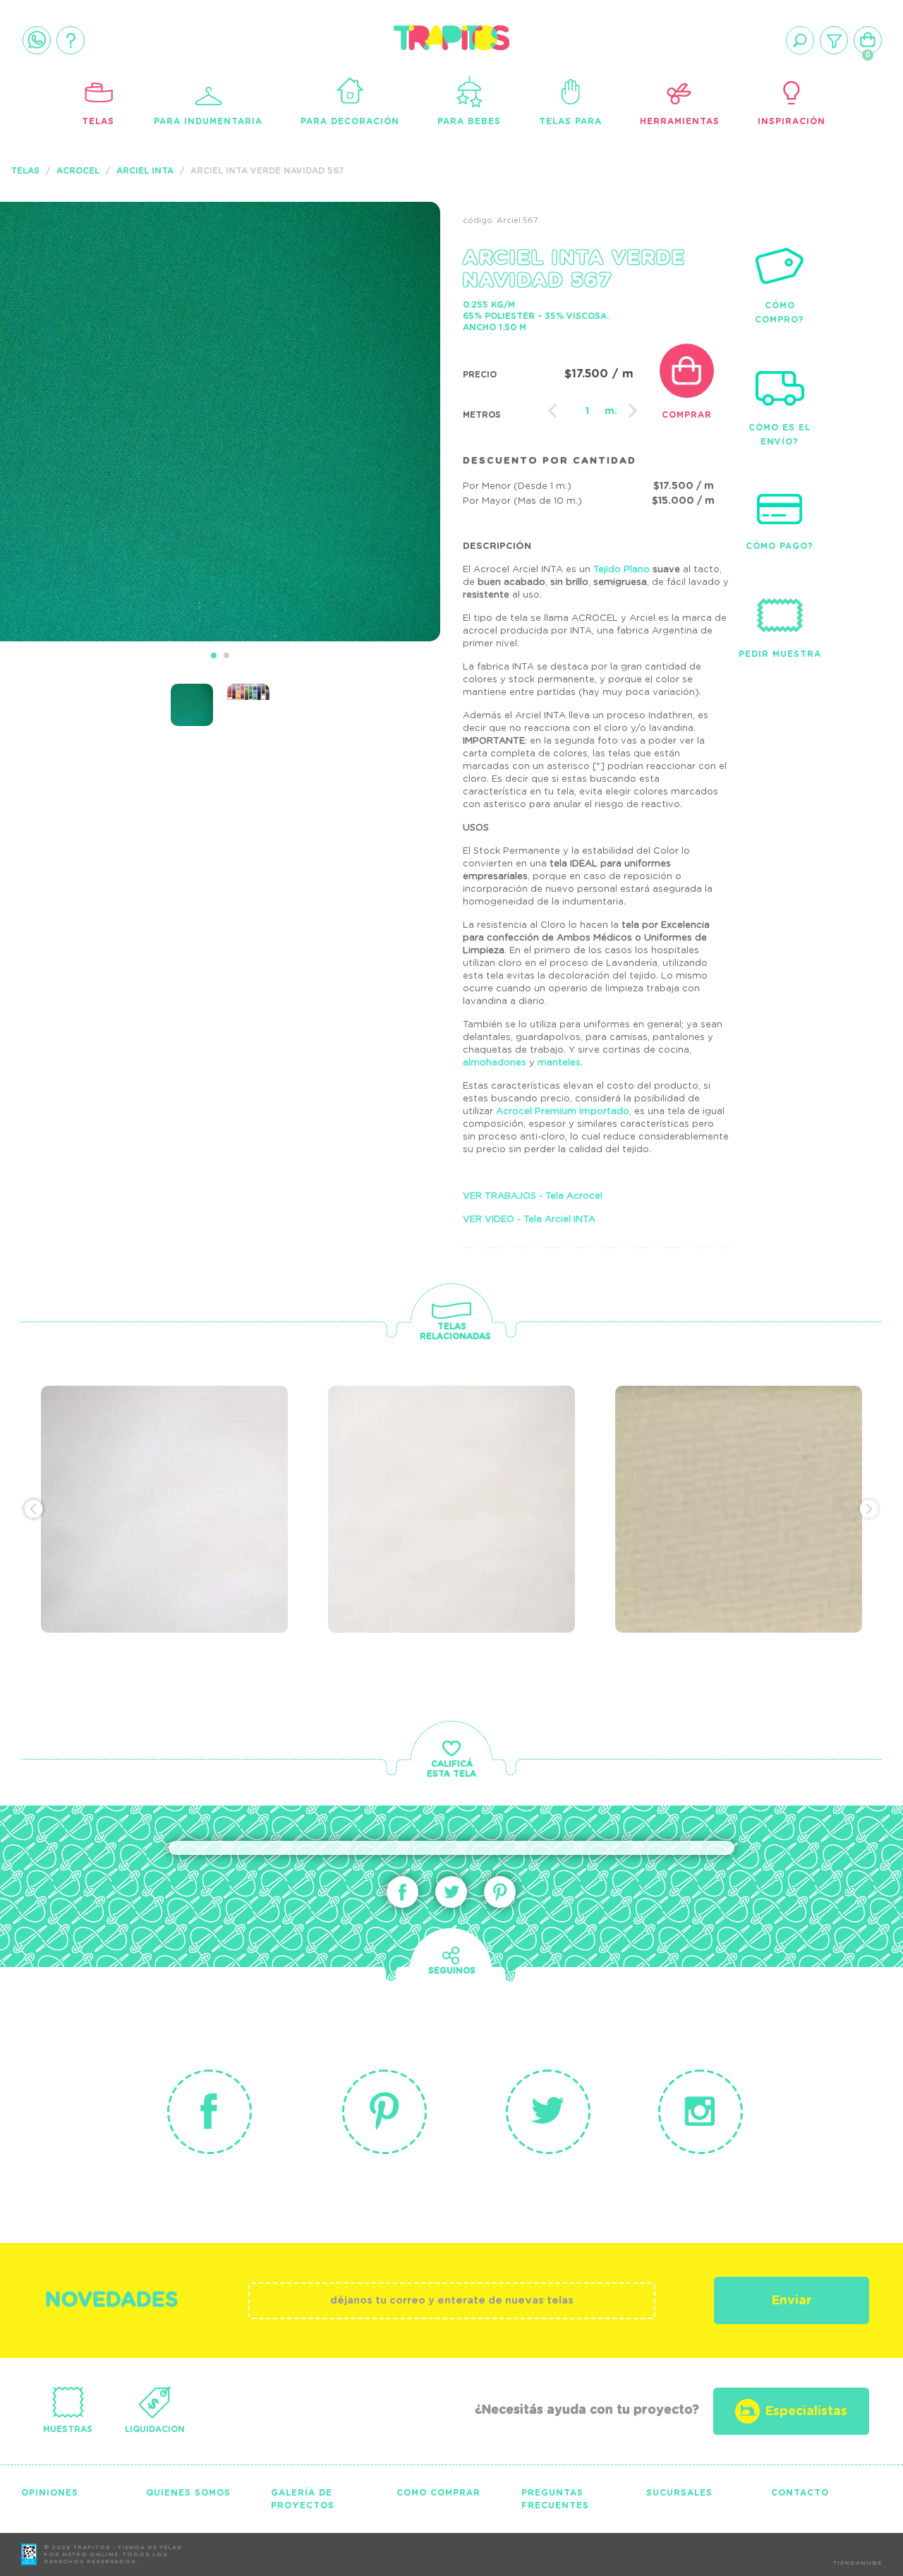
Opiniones (50, 2493)
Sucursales (679, 2493)
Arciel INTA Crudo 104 (738, 1461)
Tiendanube (857, 2563)
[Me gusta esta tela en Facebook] (402, 1892)
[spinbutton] (588, 411)
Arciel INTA (145, 171)
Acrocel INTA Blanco (161, 1461)
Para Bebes (469, 121)
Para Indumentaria (208, 121)
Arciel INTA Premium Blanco (442, 1470)
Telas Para (570, 121)
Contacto (800, 2493)
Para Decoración (350, 121)
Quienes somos (188, 2493)
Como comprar (438, 2493)
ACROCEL (78, 171)
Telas (98, 121)
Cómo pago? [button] (780, 546)
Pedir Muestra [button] (780, 654)
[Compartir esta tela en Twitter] (451, 1892)
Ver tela (254, 1486)
